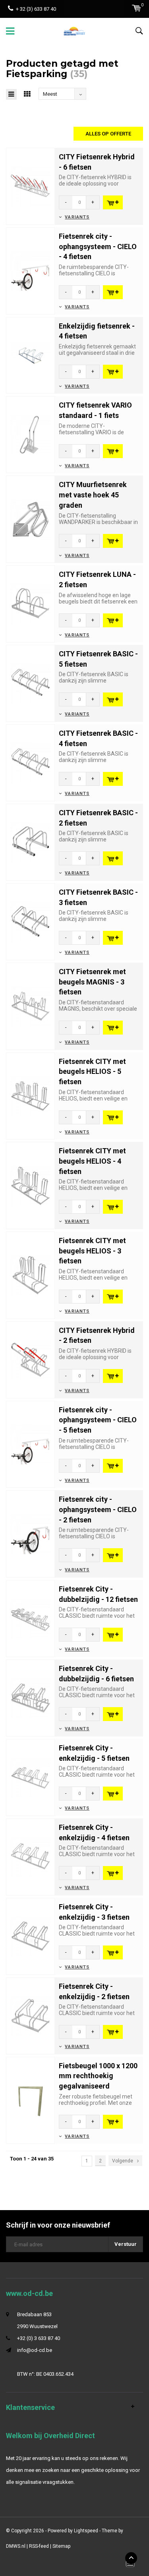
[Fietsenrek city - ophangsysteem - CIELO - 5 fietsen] (30, 1444)
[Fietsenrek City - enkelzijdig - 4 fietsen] (30, 1856)
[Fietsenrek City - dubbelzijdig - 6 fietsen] (30, 1697)
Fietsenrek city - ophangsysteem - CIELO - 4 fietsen (98, 246)
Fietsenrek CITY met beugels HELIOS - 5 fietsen (92, 1071)
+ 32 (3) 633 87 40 (36, 9)
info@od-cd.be (35, 2350)
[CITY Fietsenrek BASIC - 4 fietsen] (30, 762)
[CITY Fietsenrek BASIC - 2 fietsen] (30, 842)
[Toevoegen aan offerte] (113, 202)
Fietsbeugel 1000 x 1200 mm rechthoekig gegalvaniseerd (98, 2076)
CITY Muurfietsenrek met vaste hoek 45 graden (93, 495)
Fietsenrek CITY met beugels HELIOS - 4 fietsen (92, 1161)
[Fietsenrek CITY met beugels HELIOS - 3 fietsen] (30, 1275)
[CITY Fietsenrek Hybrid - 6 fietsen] (30, 186)
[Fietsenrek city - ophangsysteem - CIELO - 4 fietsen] (30, 270)
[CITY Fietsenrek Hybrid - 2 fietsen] (30, 1359)
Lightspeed (86, 2531)
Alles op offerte (108, 134)
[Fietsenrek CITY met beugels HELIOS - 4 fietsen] (30, 1185)
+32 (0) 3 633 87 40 (39, 2338)
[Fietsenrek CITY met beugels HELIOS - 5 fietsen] (30, 1096)
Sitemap (61, 2546)
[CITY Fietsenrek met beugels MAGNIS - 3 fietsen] (30, 1006)
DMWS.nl (16, 2546)
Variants (77, 217)
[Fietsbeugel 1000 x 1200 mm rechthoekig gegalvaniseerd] (30, 2100)
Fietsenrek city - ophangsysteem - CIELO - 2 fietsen (98, 1509)
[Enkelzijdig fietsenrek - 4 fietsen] (30, 355)
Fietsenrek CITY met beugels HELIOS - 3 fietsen (92, 1251)
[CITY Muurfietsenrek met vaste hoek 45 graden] (30, 519)
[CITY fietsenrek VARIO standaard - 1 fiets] (30, 434)
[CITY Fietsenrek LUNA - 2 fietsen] (30, 604)
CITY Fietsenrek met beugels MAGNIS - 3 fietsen (92, 982)
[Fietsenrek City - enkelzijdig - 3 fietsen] (30, 1936)
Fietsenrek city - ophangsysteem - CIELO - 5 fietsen (98, 1420)
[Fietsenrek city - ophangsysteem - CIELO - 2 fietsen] (30, 1534)
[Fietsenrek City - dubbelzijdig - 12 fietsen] (30, 1618)
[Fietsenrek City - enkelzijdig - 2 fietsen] (30, 2015)
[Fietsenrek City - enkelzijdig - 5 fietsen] (30, 1777)
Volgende (123, 2161)
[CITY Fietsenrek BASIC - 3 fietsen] (30, 921)
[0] (136, 8)
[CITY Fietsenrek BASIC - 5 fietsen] (30, 683)
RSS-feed (39, 2546)
